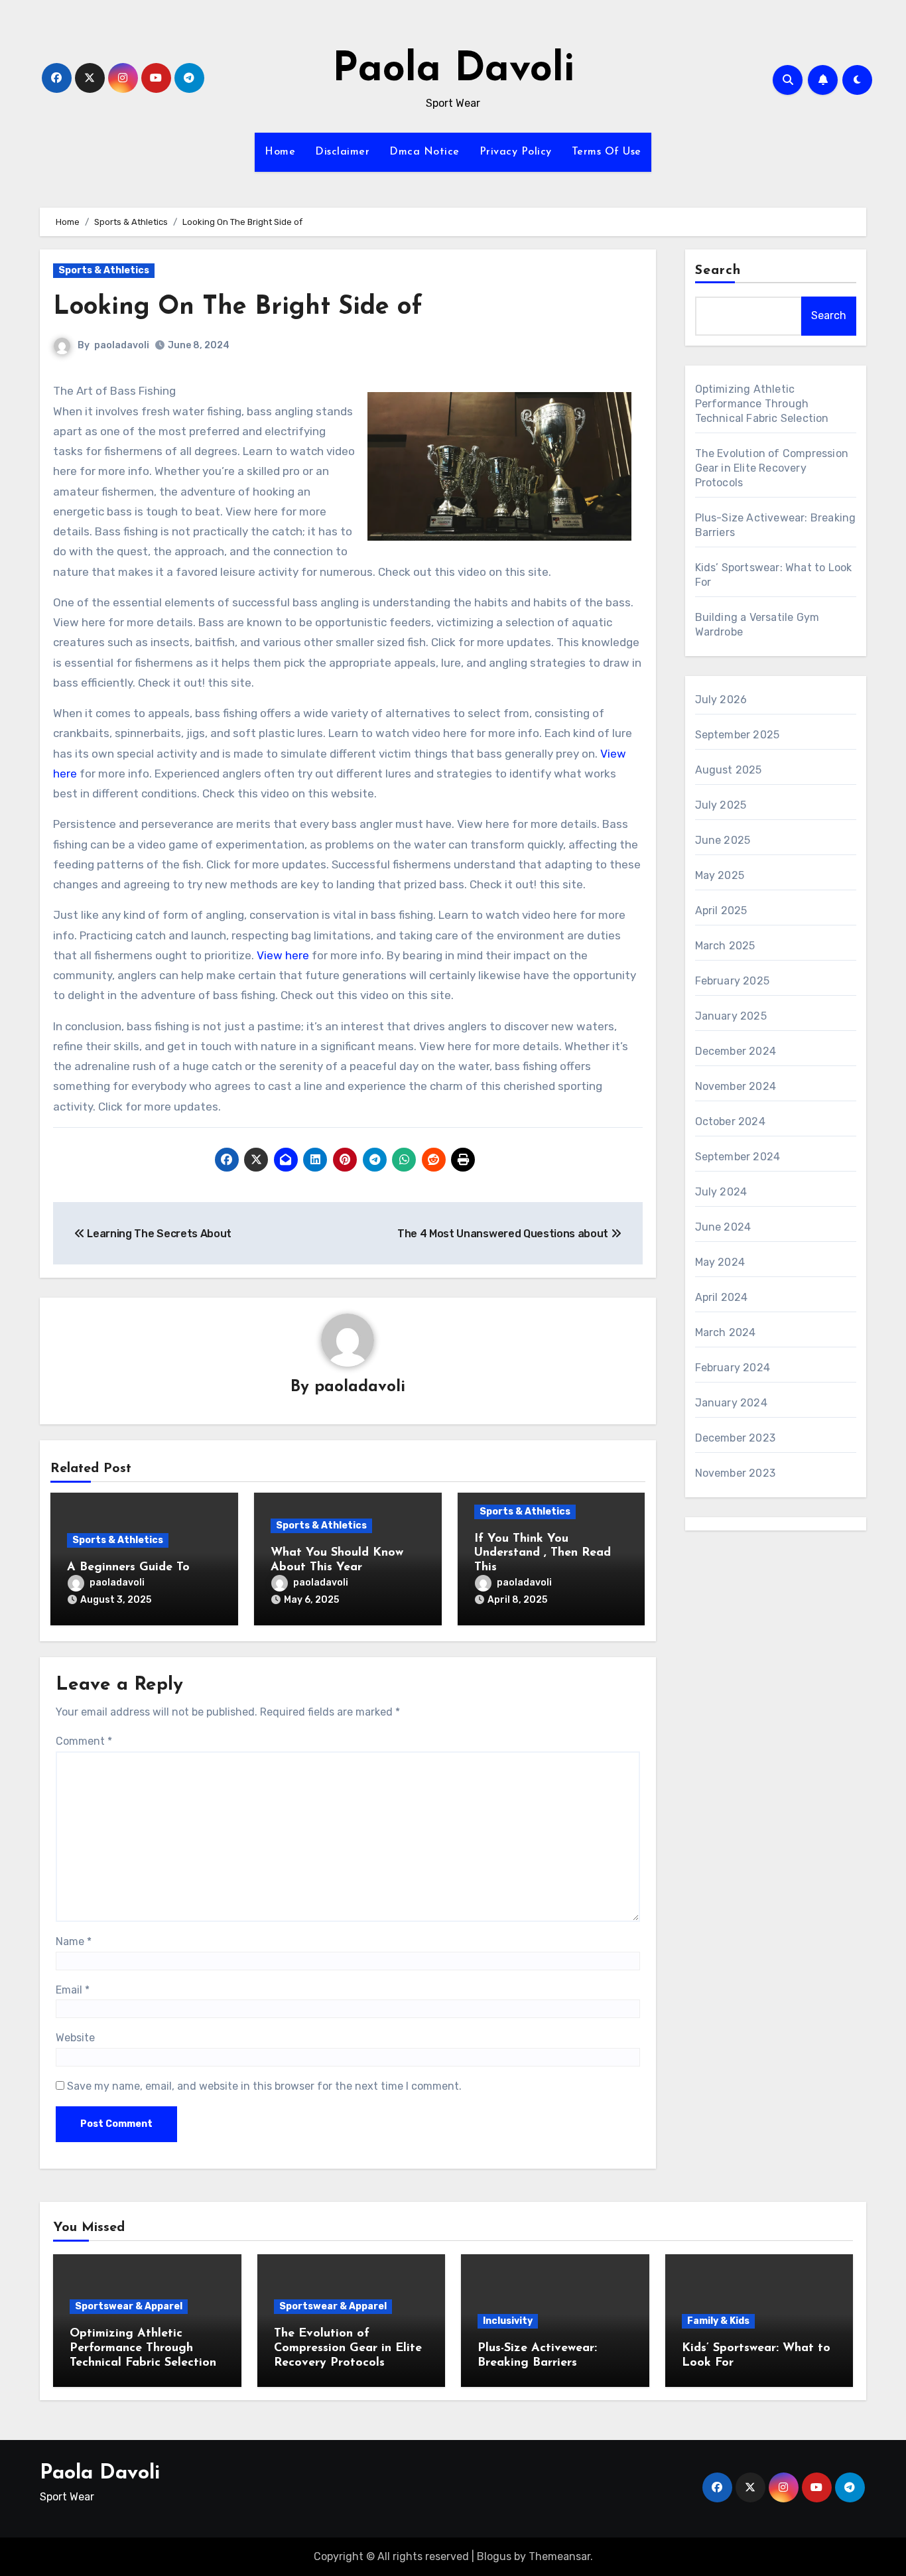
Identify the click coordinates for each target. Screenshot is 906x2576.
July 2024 (721, 1192)
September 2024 (738, 1157)
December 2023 (736, 1438)
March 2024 (726, 1332)
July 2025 (721, 805)
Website (75, 2038)
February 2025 (733, 981)
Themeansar (559, 2556)
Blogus (494, 2556)
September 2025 (738, 735)
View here (283, 955)
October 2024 (730, 1121)
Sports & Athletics (104, 270)
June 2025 (723, 840)
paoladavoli (122, 345)
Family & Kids (718, 2321)
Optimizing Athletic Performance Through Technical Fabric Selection (762, 404)
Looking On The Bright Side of (238, 307)
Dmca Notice (424, 152)
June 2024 (723, 1227)
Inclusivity (508, 2321)
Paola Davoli (453, 70)
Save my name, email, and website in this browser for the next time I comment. (264, 2086)
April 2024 (722, 1297)
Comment (84, 1741)
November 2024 (736, 1086)
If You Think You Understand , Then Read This (543, 1553)
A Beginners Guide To (128, 1568)
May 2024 (720, 1262)
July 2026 (721, 700)
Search (718, 271)
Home (280, 152)
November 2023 (736, 1473)
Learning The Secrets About (158, 1234)
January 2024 (731, 1403)
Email (73, 1990)
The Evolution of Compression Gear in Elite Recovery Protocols (772, 468)
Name (74, 1941)
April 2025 (721, 911)
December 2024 (736, 1051)
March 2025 (725, 946)
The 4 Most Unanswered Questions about (504, 1234)
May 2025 (720, 875)
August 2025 (729, 770)
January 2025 (731, 1016)
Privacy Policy (516, 152)
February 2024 (733, 1368)
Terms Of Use (607, 152)
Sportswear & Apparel (129, 2306)
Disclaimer (342, 152)
